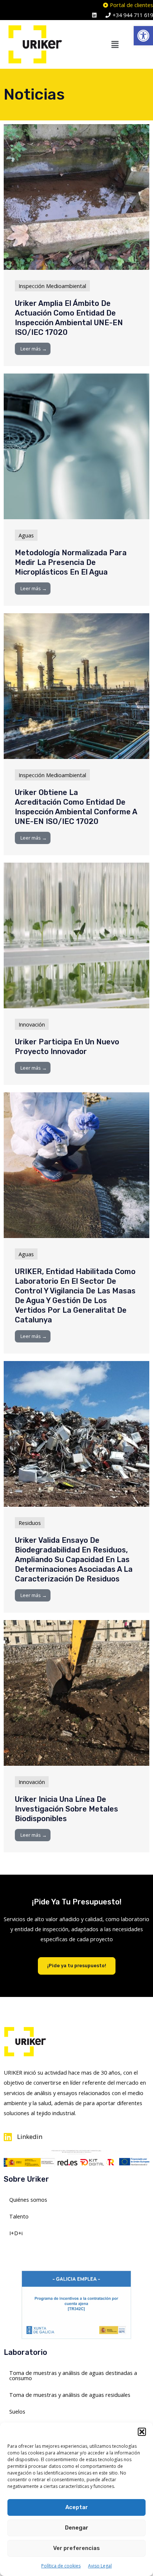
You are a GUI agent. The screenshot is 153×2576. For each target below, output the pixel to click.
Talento (19, 2216)
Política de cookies (61, 2566)
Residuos (30, 1523)
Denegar (77, 2528)
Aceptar (77, 2507)
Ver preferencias (76, 2548)
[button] (143, 36)
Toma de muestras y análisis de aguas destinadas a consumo (73, 2375)
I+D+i (16, 2233)
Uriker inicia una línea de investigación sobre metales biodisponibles (66, 1809)
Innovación (32, 1024)
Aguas (26, 535)
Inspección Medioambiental (52, 286)
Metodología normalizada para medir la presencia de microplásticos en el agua (71, 562)
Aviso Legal (100, 2566)
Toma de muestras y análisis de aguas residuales (70, 2395)
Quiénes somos (28, 2200)
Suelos (17, 2411)
